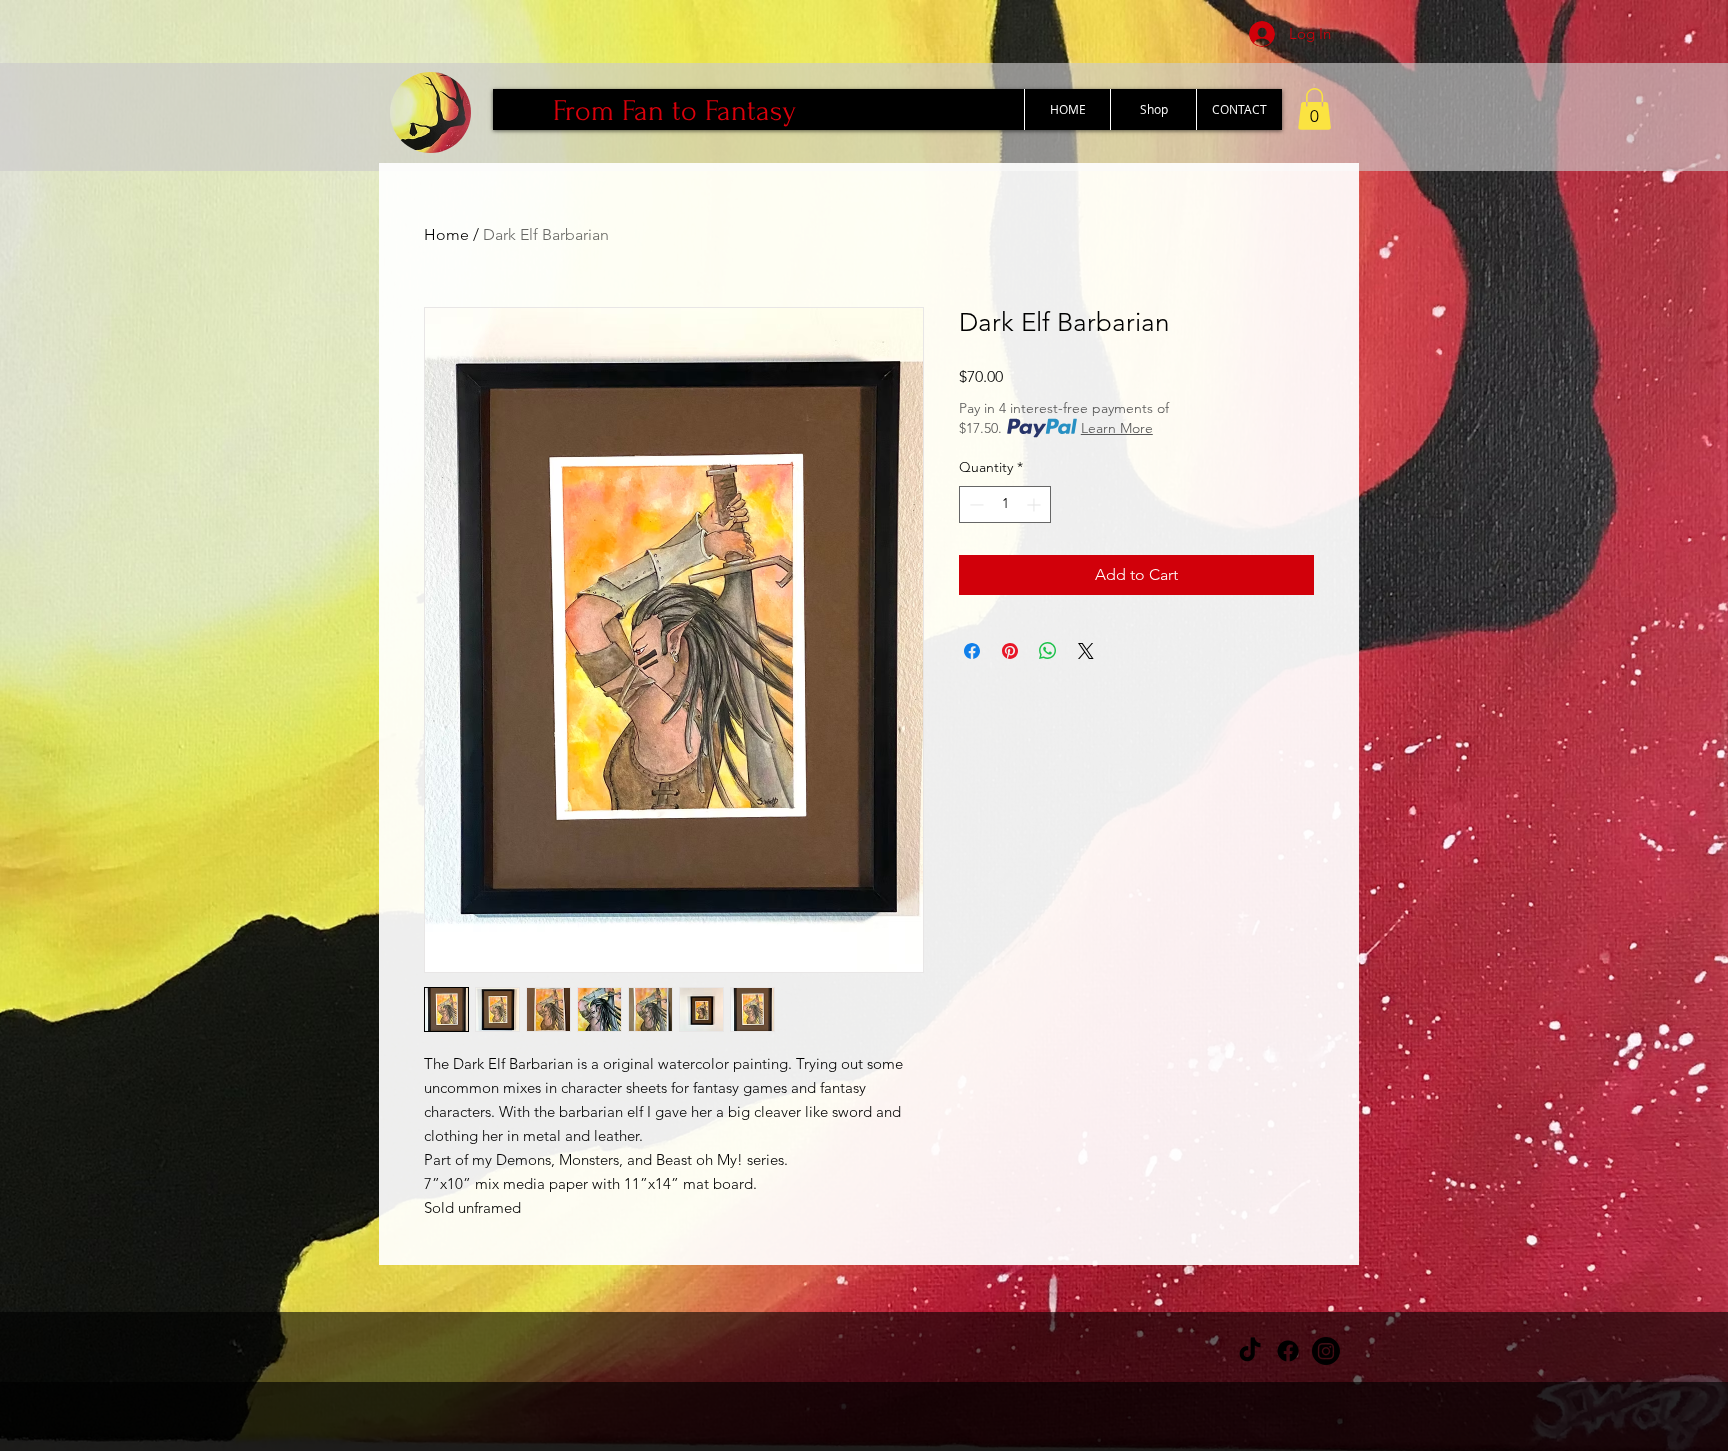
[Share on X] (1086, 651)
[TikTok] (1250, 1351)
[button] (1314, 109)
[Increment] (1035, 504)
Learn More (1117, 428)
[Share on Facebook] (972, 651)
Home (446, 234)
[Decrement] (974, 504)
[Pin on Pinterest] (1010, 651)
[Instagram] (1326, 1351)
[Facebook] (1288, 1351)
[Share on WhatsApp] (1048, 651)
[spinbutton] (1005, 504)
